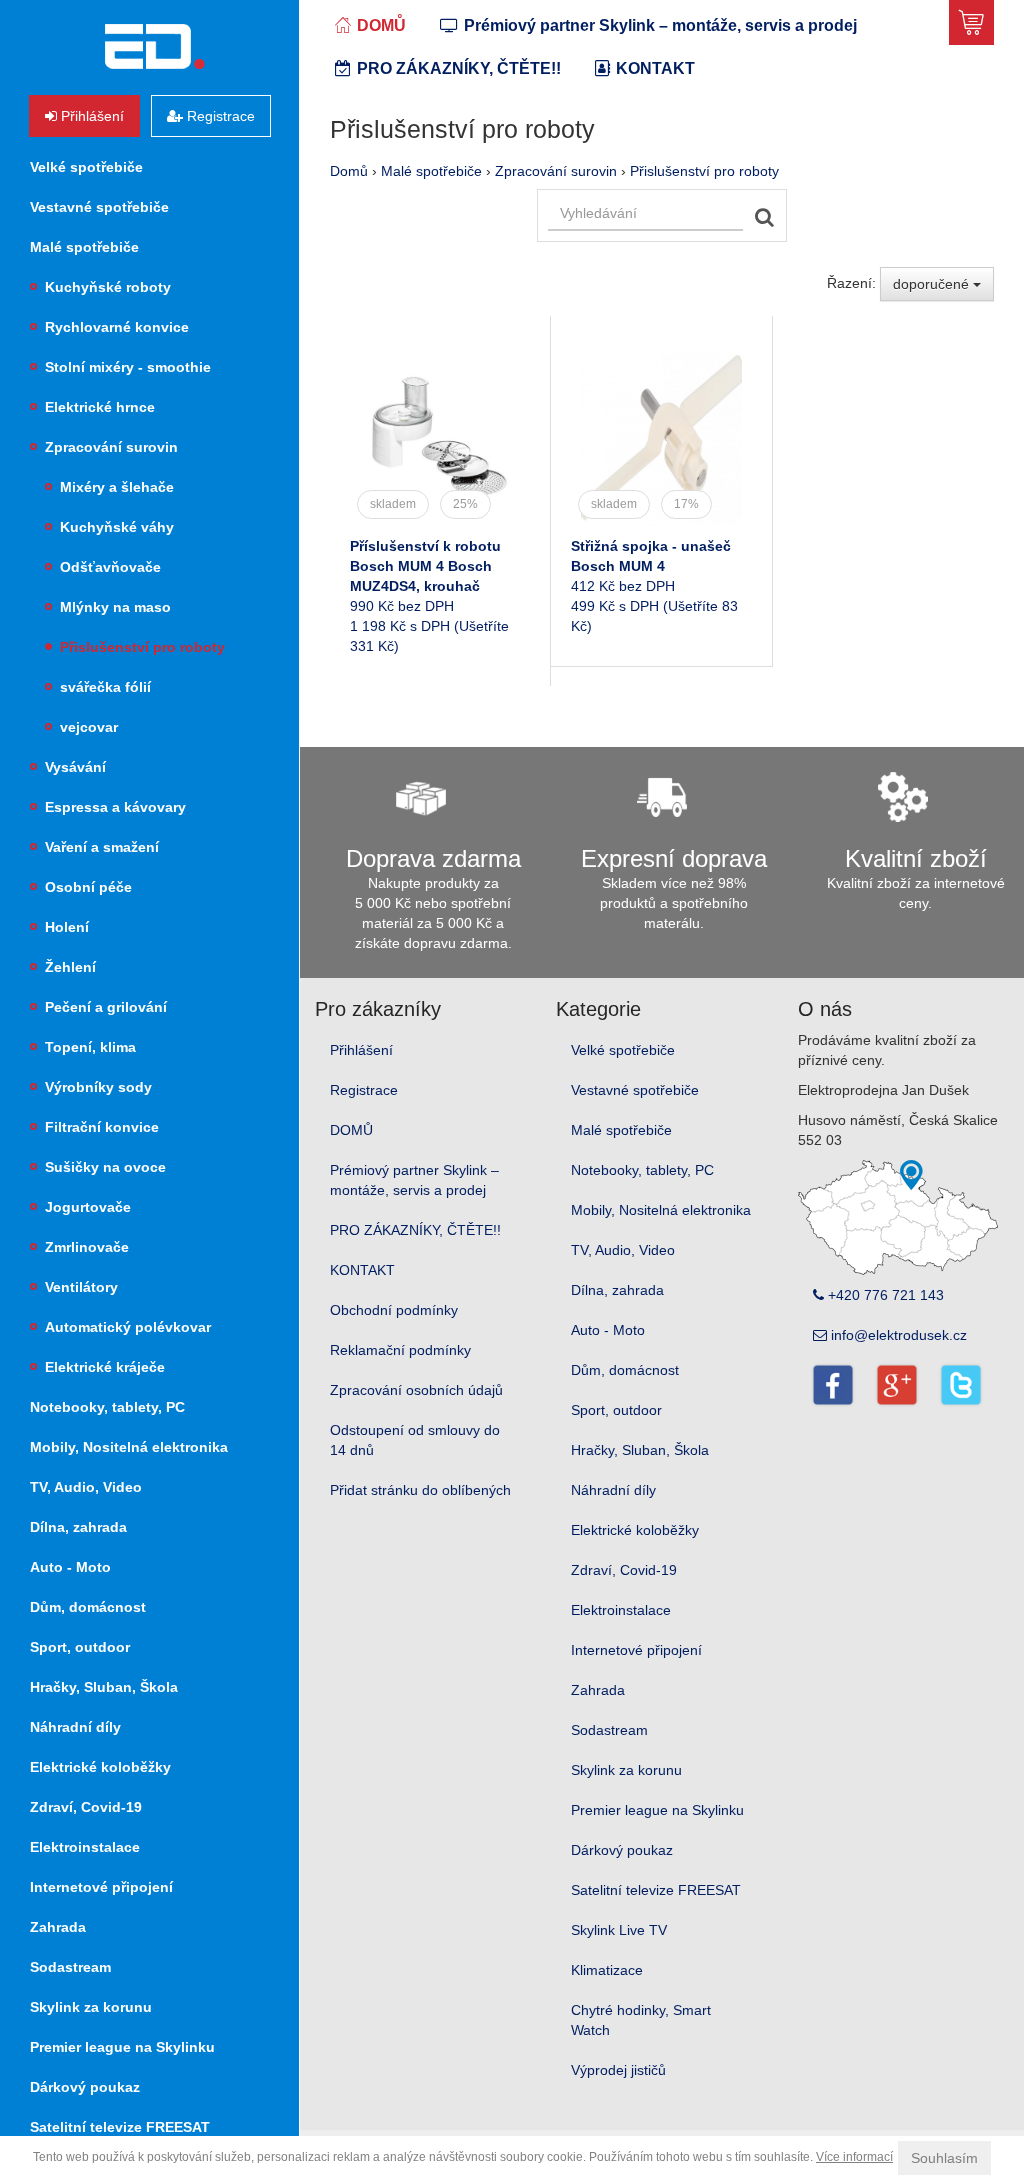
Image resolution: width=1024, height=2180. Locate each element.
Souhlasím (944, 2158)
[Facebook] (832, 1384)
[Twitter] (960, 1384)
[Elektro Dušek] (154, 46)
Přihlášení (361, 1050)
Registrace (364, 1090)
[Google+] (896, 1384)
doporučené (933, 284)
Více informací (854, 2157)
